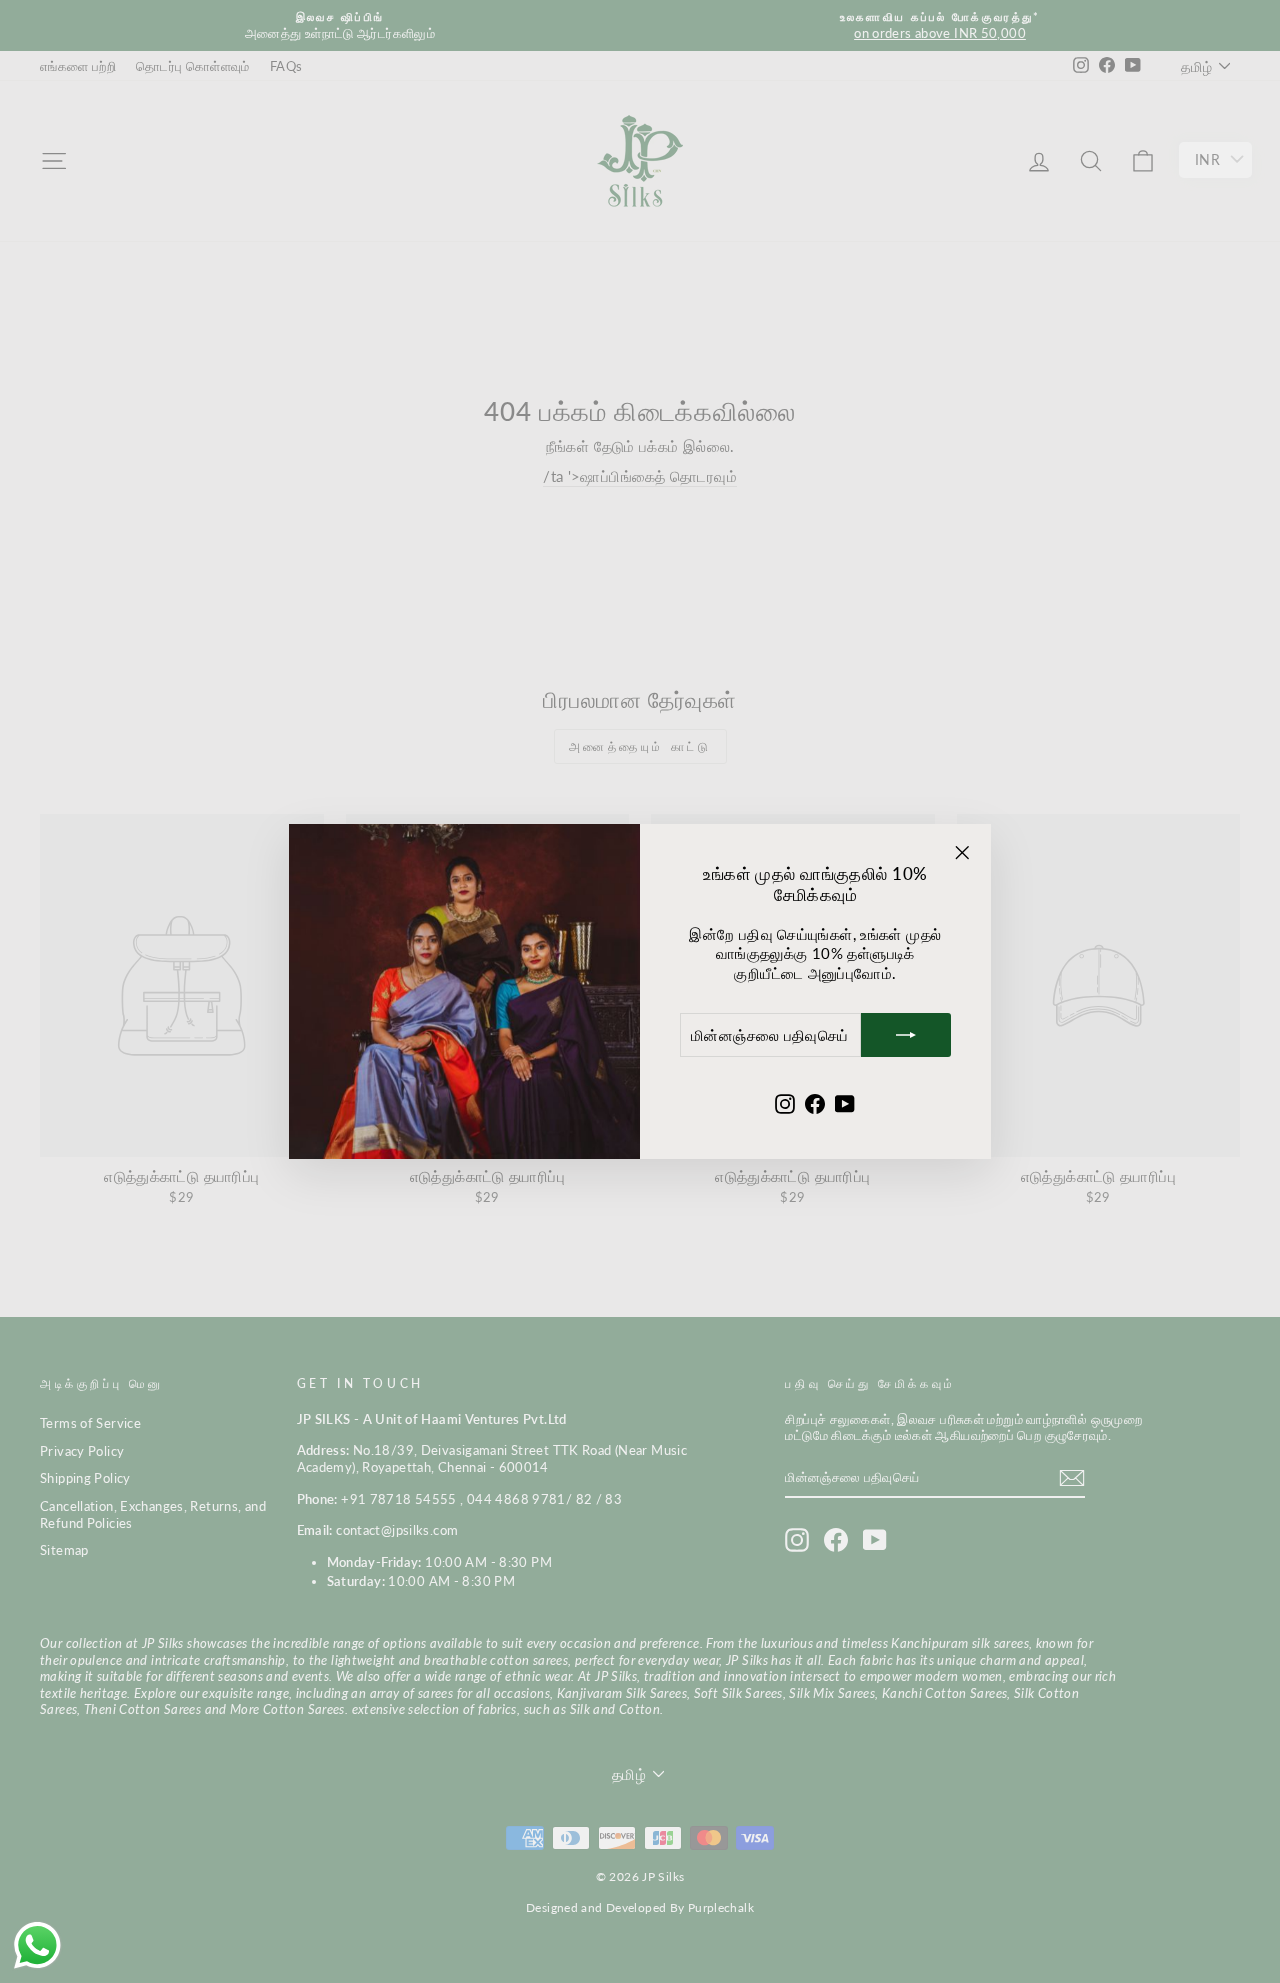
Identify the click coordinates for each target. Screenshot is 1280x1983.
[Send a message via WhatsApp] (37, 1945)
